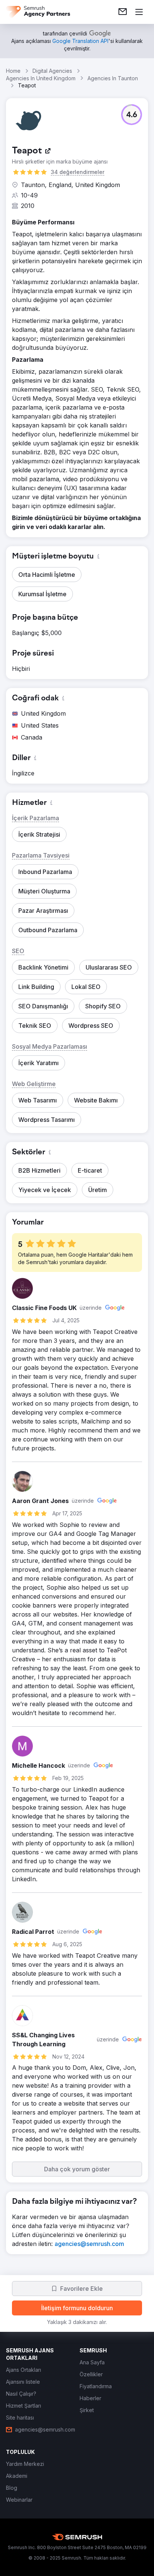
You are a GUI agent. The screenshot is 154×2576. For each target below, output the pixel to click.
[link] (123, 12)
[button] (132, 115)
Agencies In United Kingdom (41, 78)
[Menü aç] (139, 12)
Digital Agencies (52, 71)
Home (13, 71)
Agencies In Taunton (113, 78)
